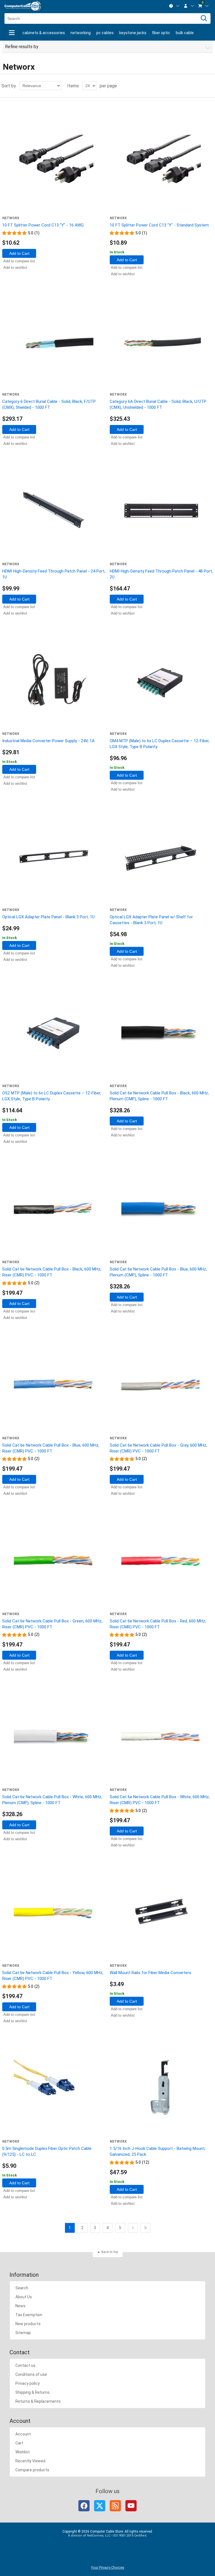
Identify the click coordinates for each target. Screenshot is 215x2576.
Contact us (25, 2365)
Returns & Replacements (38, 2401)
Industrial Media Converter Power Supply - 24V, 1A (48, 741)
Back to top (110, 2252)
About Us (24, 2297)
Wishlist (23, 2452)
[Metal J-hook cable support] (161, 2088)
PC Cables (105, 33)
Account (23, 2434)
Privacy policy (28, 2383)
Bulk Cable (185, 33)
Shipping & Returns (32, 2392)
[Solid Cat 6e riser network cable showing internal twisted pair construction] (161, 1385)
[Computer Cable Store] (23, 6)
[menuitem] (174, 6)
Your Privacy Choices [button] (108, 2567)
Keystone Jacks (133, 33)
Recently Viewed (30, 2461)
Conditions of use (31, 2374)
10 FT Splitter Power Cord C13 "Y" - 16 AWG (43, 225)
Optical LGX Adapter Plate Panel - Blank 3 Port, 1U (48, 917)
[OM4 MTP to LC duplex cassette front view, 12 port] (161, 680)
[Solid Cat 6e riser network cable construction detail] (54, 1209)
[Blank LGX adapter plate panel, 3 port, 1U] (54, 856)
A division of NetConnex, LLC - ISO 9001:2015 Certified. (108, 2536)
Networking (81, 33)
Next (133, 2228)
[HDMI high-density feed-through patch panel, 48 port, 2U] (161, 511)
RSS (115, 2506)
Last (145, 2228)
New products (28, 2324)
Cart (19, 2443)
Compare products (32, 2470)
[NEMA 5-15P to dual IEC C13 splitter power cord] (54, 165)
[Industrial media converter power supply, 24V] (54, 680)
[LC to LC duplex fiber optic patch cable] (54, 2088)
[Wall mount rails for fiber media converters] (161, 1912)
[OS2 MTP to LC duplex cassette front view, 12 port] (54, 1033)
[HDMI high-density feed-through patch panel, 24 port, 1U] (54, 511)
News (20, 2306)
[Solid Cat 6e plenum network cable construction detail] (161, 1033)
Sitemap (23, 2333)
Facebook (84, 2506)
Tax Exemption (29, 2315)
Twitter (100, 2506)
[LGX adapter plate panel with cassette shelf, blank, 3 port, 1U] (161, 856)
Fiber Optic (161, 33)
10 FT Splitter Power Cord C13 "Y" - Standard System (159, 225)
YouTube (131, 2506)
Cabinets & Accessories (44, 33)
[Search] (204, 18)
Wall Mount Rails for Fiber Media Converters (150, 1973)
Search (22, 2288)
